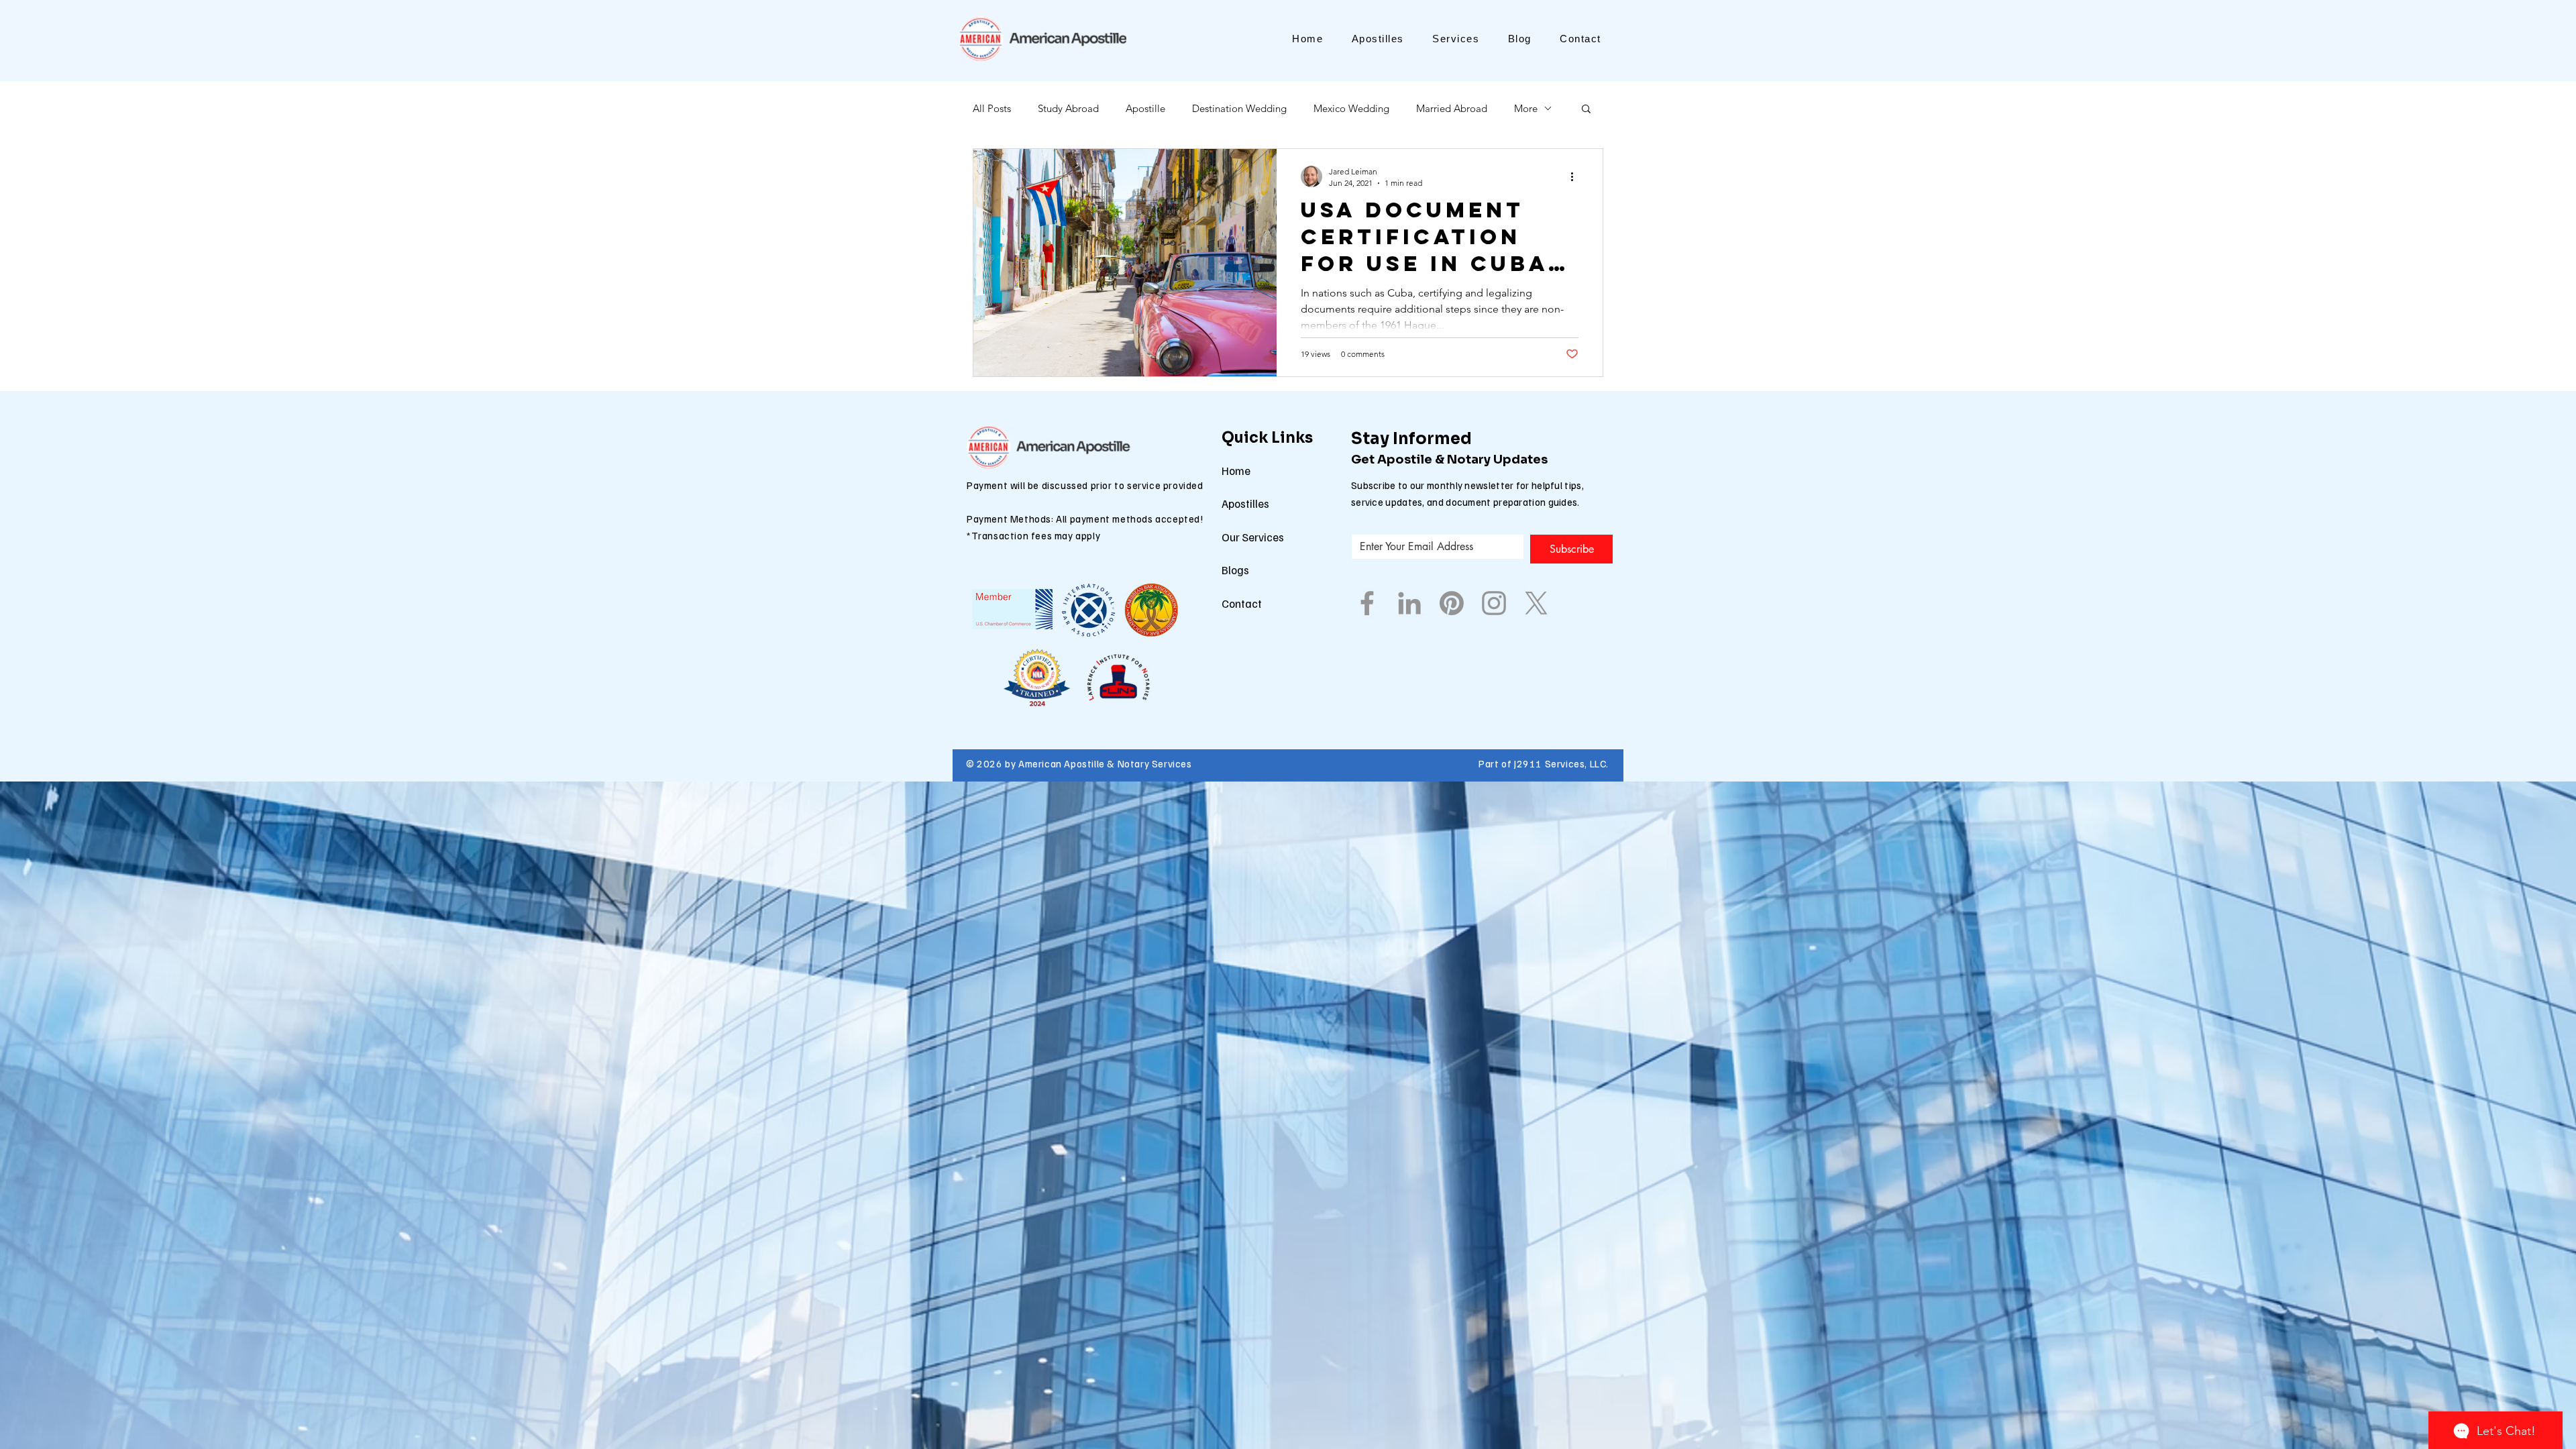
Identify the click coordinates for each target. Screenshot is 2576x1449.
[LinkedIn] (1409, 603)
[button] (1586, 110)
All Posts (992, 108)
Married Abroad (1452, 108)
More (1526, 108)
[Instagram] (1494, 603)
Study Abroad (1068, 108)
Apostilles (1245, 503)
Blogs (1235, 570)
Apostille (1145, 108)
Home (1236, 471)
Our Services (1253, 537)
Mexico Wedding (1351, 108)
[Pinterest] (1452, 603)
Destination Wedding (1239, 108)
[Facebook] (1367, 603)
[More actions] (1576, 176)
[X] (1536, 603)
